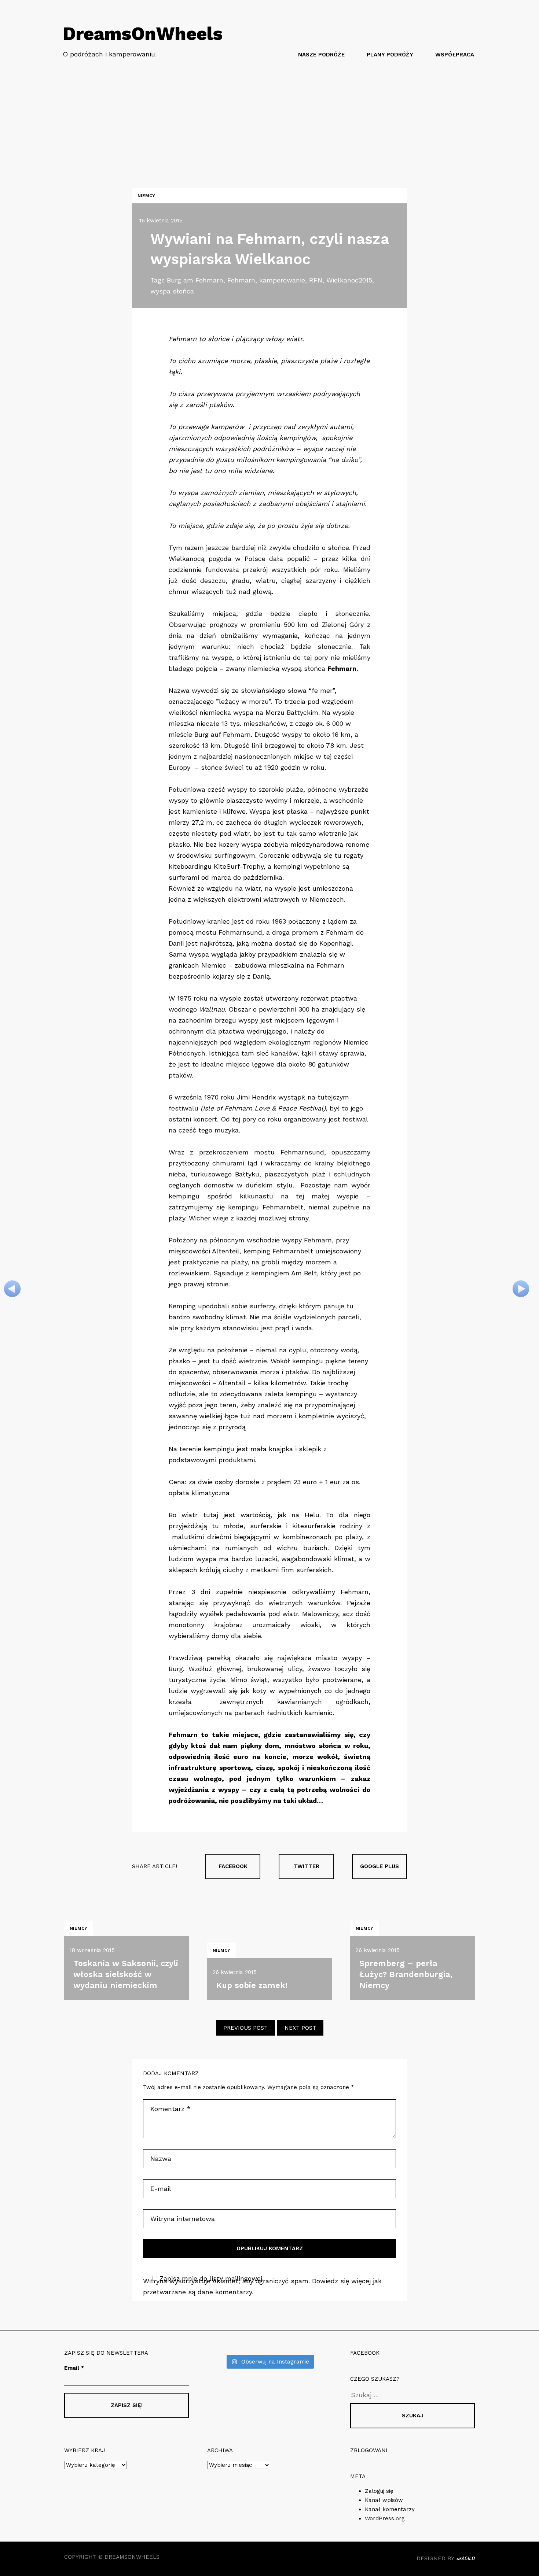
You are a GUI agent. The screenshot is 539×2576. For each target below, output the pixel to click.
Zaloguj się (379, 2491)
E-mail (161, 2189)
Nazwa (161, 2159)
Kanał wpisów (384, 2500)
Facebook (233, 1866)
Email (74, 2368)
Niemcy (146, 196)
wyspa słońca (172, 291)
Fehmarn (241, 280)
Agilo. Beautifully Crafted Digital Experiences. (466, 2560)
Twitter (306, 1866)
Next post (300, 2028)
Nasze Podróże (321, 55)
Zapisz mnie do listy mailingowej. (212, 2278)
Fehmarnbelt (283, 1207)
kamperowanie (282, 280)
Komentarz (170, 2109)
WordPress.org (385, 2518)
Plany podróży (390, 55)
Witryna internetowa (183, 2219)
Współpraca (455, 55)
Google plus (379, 1866)
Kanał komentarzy (390, 2509)
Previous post (245, 2028)
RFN (316, 280)
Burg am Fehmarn (195, 280)
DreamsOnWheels (143, 34)
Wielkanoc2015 (349, 280)
